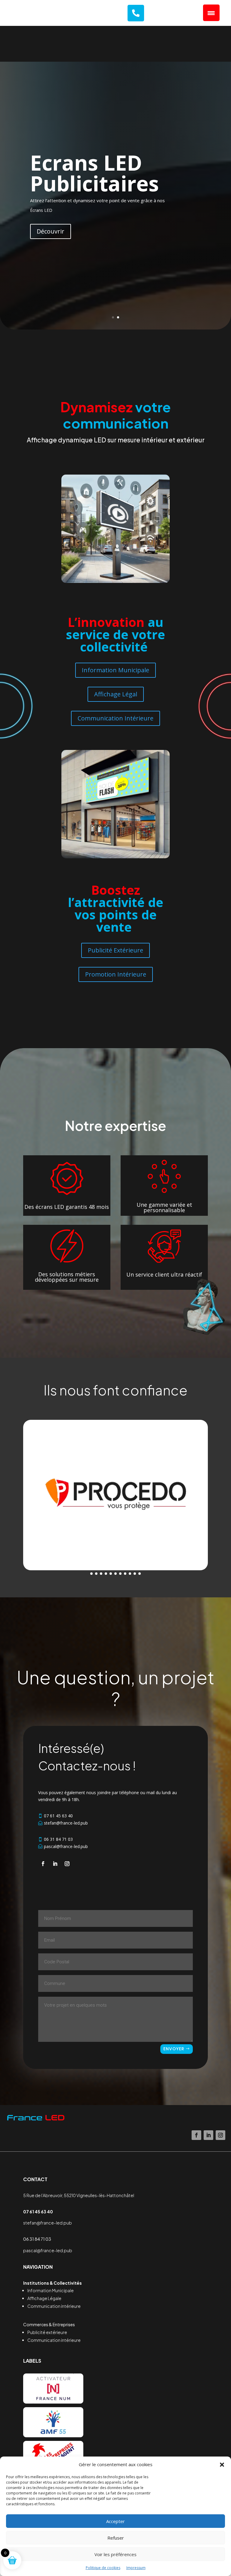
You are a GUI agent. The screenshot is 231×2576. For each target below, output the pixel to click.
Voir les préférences (115, 2554)
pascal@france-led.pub (48, 2250)
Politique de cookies (103, 2568)
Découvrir (51, 231)
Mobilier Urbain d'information (111, 174)
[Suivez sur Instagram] (67, 1864)
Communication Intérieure (115, 718)
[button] (222, 2465)
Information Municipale (115, 670)
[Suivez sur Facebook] (43, 1864)
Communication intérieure (54, 2306)
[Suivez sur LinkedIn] (55, 1864)
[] (136, 20)
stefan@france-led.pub (48, 2223)
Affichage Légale (44, 2298)
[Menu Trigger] (211, 13)
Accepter (115, 2521)
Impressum (136, 2568)
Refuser (116, 2538)
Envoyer (174, 2049)
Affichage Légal (116, 694)
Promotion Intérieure (116, 974)
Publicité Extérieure (115, 950)
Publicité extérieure (47, 2332)
